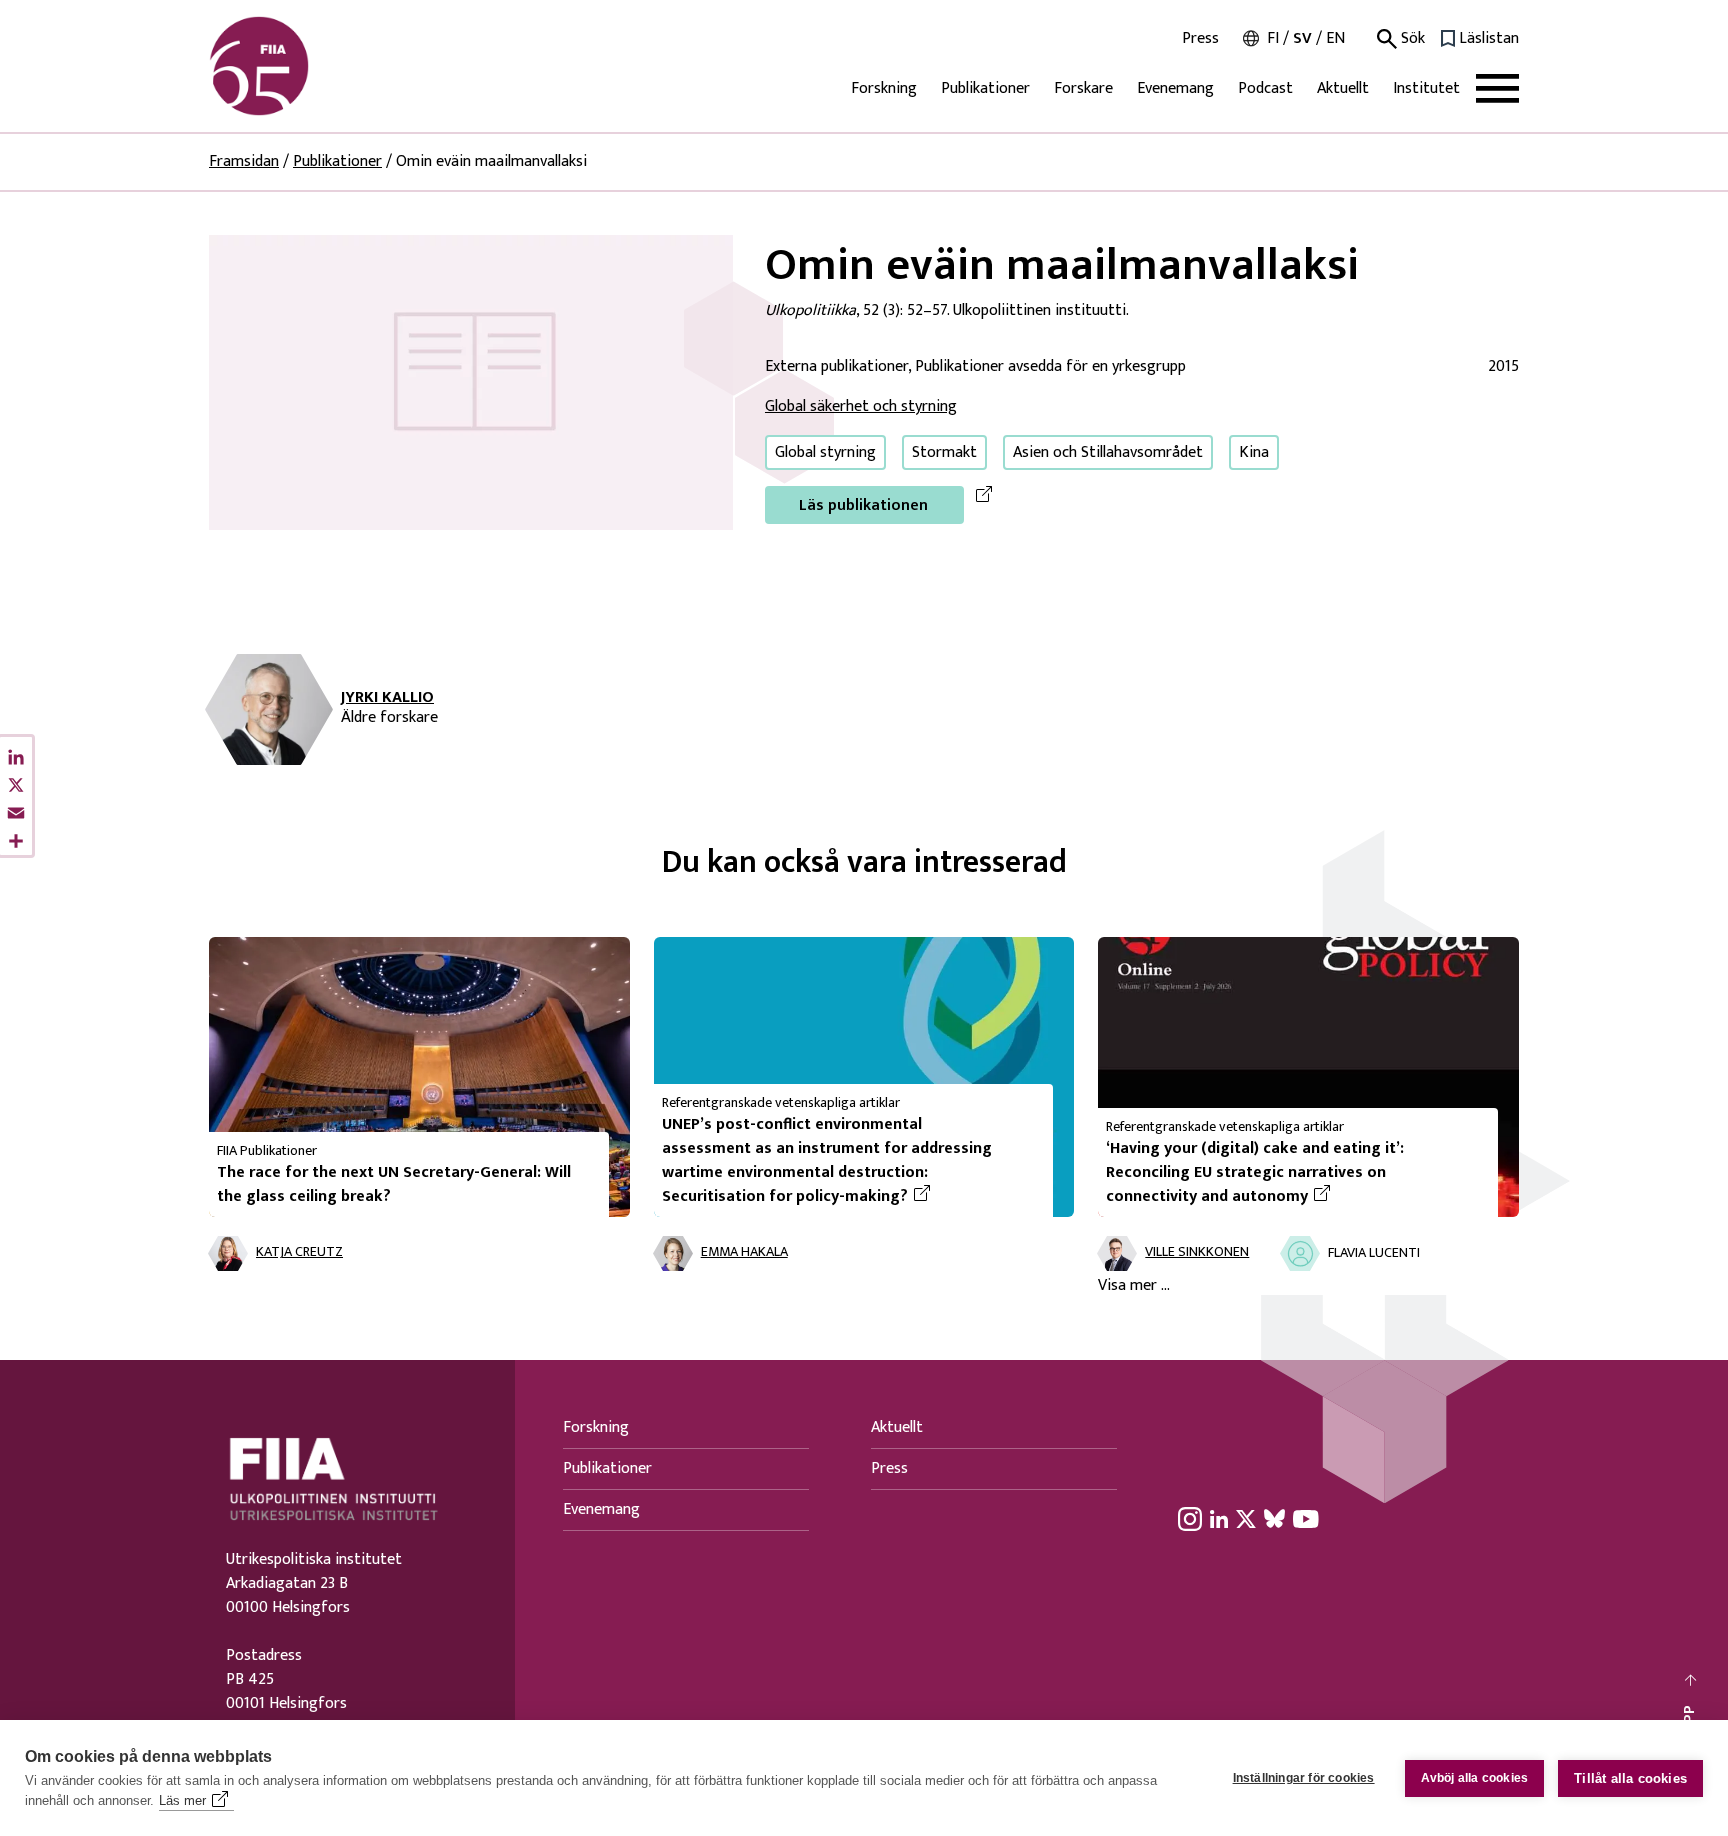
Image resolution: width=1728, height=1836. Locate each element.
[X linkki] (1246, 1518)
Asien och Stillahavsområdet (1108, 452)
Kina (1254, 452)
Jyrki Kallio (387, 698)
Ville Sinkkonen (1197, 1252)
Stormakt (944, 452)
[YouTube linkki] (1306, 1518)
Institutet (1426, 88)
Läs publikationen (863, 505)
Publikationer (985, 88)
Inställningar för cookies (1304, 1778)
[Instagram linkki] (1190, 1518)
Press (1200, 39)
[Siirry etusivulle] (305, 66)
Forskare (1083, 88)
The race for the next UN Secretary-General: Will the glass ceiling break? (394, 1184)
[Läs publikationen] (471, 381)
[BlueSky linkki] (1274, 1518)
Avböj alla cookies (1475, 1778)
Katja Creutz (299, 1252)
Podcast (1265, 88)
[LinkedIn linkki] (1219, 1518)
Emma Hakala (744, 1252)
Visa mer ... (1134, 1286)
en (1335, 38)
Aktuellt (1343, 88)
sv (1302, 38)
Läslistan (1489, 39)
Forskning (884, 88)
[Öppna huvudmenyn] (1497, 88)
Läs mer (182, 1800)
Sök (1411, 39)
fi (1273, 38)
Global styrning (825, 452)
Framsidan (244, 161)
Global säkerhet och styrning (861, 406)
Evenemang (1175, 88)
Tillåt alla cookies (1630, 1778)
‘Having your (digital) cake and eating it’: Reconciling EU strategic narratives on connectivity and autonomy (1294, 1173)
